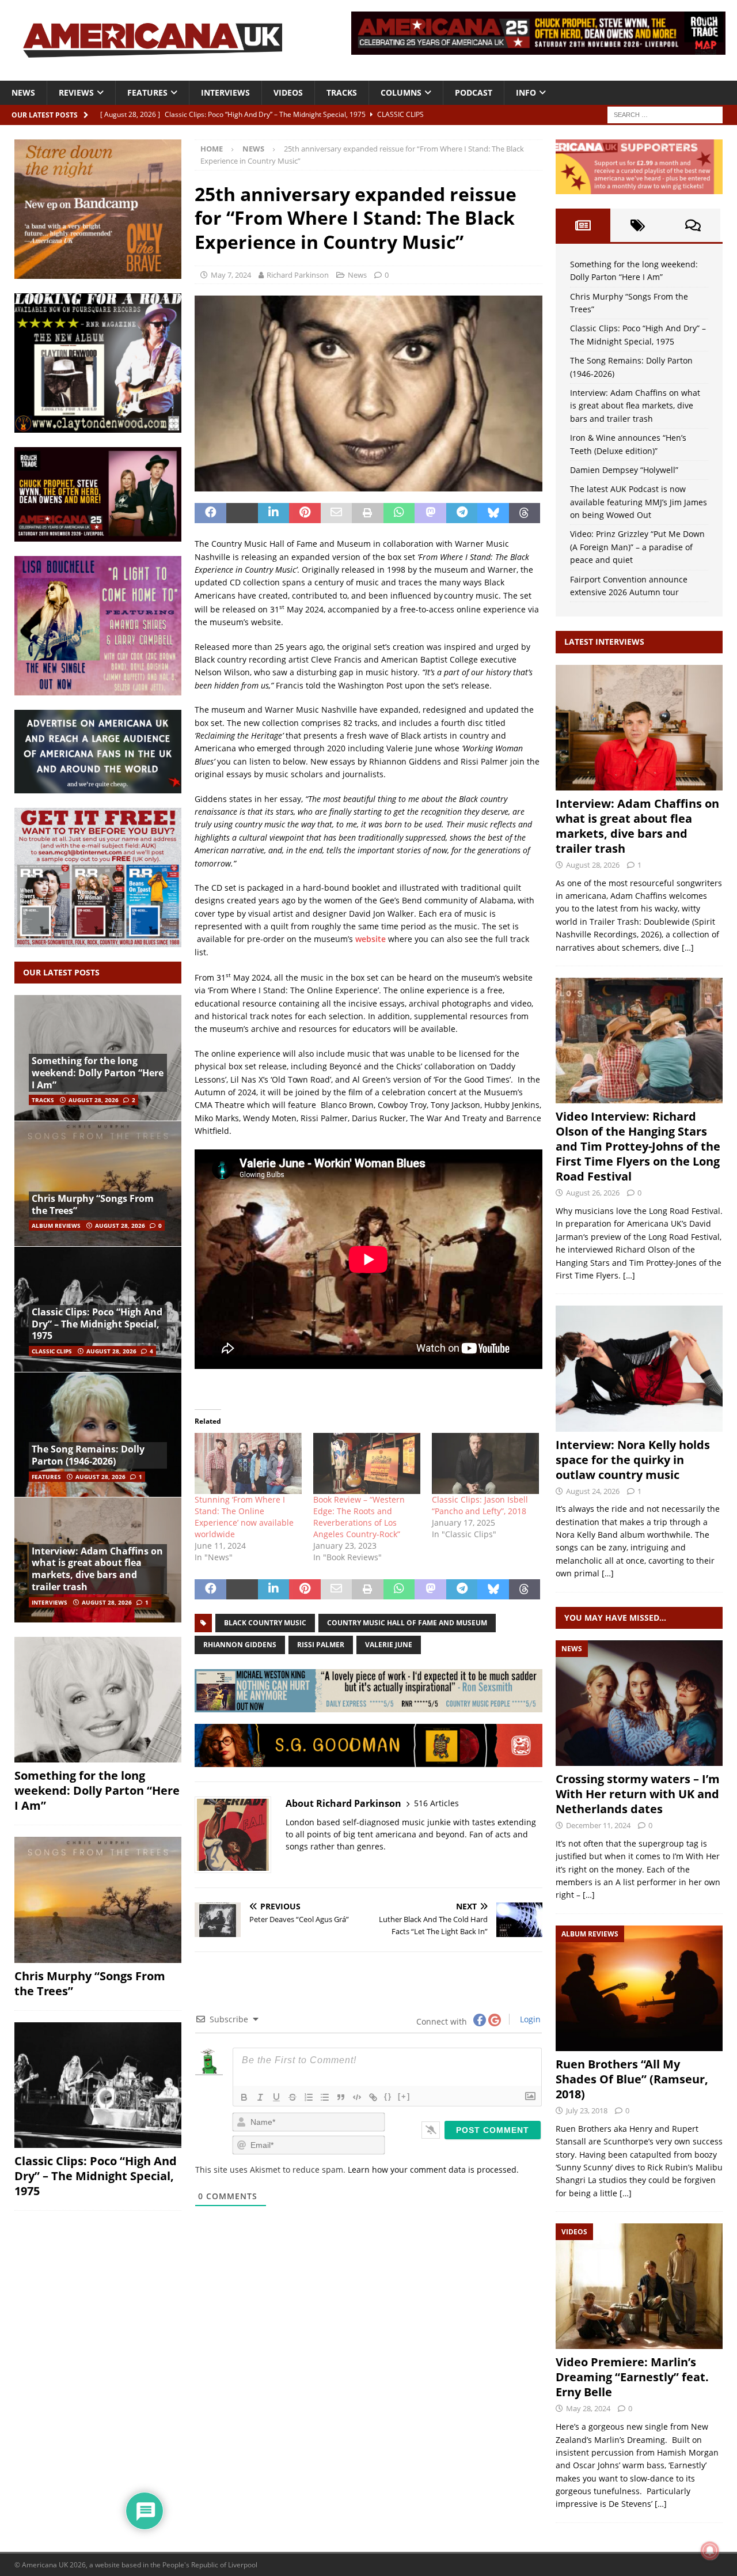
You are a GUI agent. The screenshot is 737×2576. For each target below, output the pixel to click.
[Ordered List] (309, 2097)
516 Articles (436, 1803)
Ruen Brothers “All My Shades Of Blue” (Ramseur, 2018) (632, 2079)
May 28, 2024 (588, 2408)
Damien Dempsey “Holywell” (624, 470)
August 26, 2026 (593, 1193)
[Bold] (244, 2097)
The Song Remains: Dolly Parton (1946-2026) (88, 1455)
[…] (688, 947)
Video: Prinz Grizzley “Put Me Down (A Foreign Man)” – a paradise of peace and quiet (637, 547)
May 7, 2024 (231, 275)
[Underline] (276, 2097)
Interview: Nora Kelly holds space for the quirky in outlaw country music (633, 1460)
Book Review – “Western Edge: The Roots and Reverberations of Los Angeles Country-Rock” (359, 1517)
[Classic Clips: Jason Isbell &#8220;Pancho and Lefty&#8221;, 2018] (485, 1463)
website (371, 939)
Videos (288, 92)
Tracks (342, 92)
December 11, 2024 (598, 1825)
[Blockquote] (341, 2097)
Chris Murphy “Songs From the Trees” (93, 1204)
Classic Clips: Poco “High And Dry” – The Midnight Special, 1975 (97, 1324)
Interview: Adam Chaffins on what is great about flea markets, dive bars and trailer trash (97, 1569)
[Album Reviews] (639, 1988)
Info (526, 92)
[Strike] (292, 2097)
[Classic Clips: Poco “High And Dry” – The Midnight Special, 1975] (98, 2085)
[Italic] (260, 2097)
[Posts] (583, 225)
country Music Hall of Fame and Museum (407, 1623)
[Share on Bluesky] (493, 513)
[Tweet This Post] (242, 513)
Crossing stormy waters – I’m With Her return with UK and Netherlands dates (638, 1794)
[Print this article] (368, 513)
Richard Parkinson (298, 275)
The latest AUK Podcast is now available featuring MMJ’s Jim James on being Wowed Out (639, 502)
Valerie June (389, 1645)
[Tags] (638, 225)
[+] (404, 2096)
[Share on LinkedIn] (274, 513)
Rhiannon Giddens (240, 1645)
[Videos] (639, 2286)
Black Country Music (265, 1623)
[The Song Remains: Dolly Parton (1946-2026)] (98, 1435)
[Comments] (693, 225)
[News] (639, 1703)
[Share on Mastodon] (430, 513)
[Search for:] (665, 114)
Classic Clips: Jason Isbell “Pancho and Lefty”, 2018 (480, 1505)
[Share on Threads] (525, 513)
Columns (401, 92)
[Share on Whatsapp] (399, 513)
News (23, 92)
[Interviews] (639, 728)
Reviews (76, 92)
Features (147, 92)
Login (529, 2019)
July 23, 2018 (587, 2110)
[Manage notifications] (710, 2551)
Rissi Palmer (321, 1645)
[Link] (373, 2097)
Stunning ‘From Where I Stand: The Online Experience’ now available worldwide (244, 1517)
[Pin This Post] (305, 513)
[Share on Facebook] (210, 513)
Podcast (474, 92)
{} (388, 2096)
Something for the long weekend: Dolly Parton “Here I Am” (98, 1073)
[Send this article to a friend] (337, 513)
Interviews (225, 92)
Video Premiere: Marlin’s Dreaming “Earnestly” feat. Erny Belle (632, 2377)
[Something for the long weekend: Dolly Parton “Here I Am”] (98, 1700)
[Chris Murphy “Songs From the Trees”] (98, 1183)
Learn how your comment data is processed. (433, 2170)
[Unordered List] (325, 2097)
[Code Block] (357, 2097)
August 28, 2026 (94, 1100)
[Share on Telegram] (462, 513)
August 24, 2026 (593, 1491)
